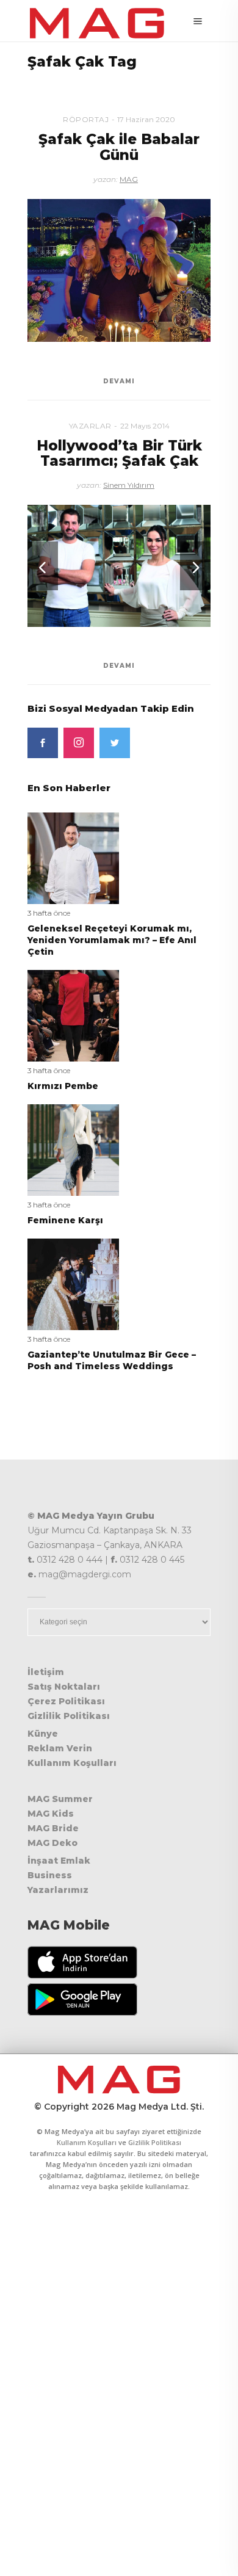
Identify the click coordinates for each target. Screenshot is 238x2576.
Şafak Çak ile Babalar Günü (119, 147)
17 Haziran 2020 (146, 119)
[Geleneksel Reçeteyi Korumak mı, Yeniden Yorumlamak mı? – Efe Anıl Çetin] (73, 857)
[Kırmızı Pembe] (73, 1015)
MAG (129, 179)
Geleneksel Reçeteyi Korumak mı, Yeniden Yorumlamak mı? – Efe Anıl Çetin (112, 940)
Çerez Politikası (66, 1701)
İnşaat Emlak (59, 1861)
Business (50, 1875)
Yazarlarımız (58, 1890)
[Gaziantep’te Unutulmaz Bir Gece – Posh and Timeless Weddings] (73, 1283)
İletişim (46, 1672)
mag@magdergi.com (85, 1574)
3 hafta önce (49, 913)
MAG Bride (53, 1828)
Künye (43, 1734)
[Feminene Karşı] (73, 1149)
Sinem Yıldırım (129, 485)
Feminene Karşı (65, 1220)
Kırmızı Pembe (63, 1086)
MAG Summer (60, 1799)
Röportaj (86, 119)
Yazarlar (90, 426)
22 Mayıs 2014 (145, 426)
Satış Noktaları (64, 1687)
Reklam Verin (60, 1748)
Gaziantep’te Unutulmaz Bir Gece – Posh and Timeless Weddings (112, 1360)
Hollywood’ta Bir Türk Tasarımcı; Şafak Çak (119, 453)
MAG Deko (52, 1843)
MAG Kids (51, 1814)
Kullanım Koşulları (72, 1763)
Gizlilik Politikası (69, 1716)
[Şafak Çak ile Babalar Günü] (119, 271)
